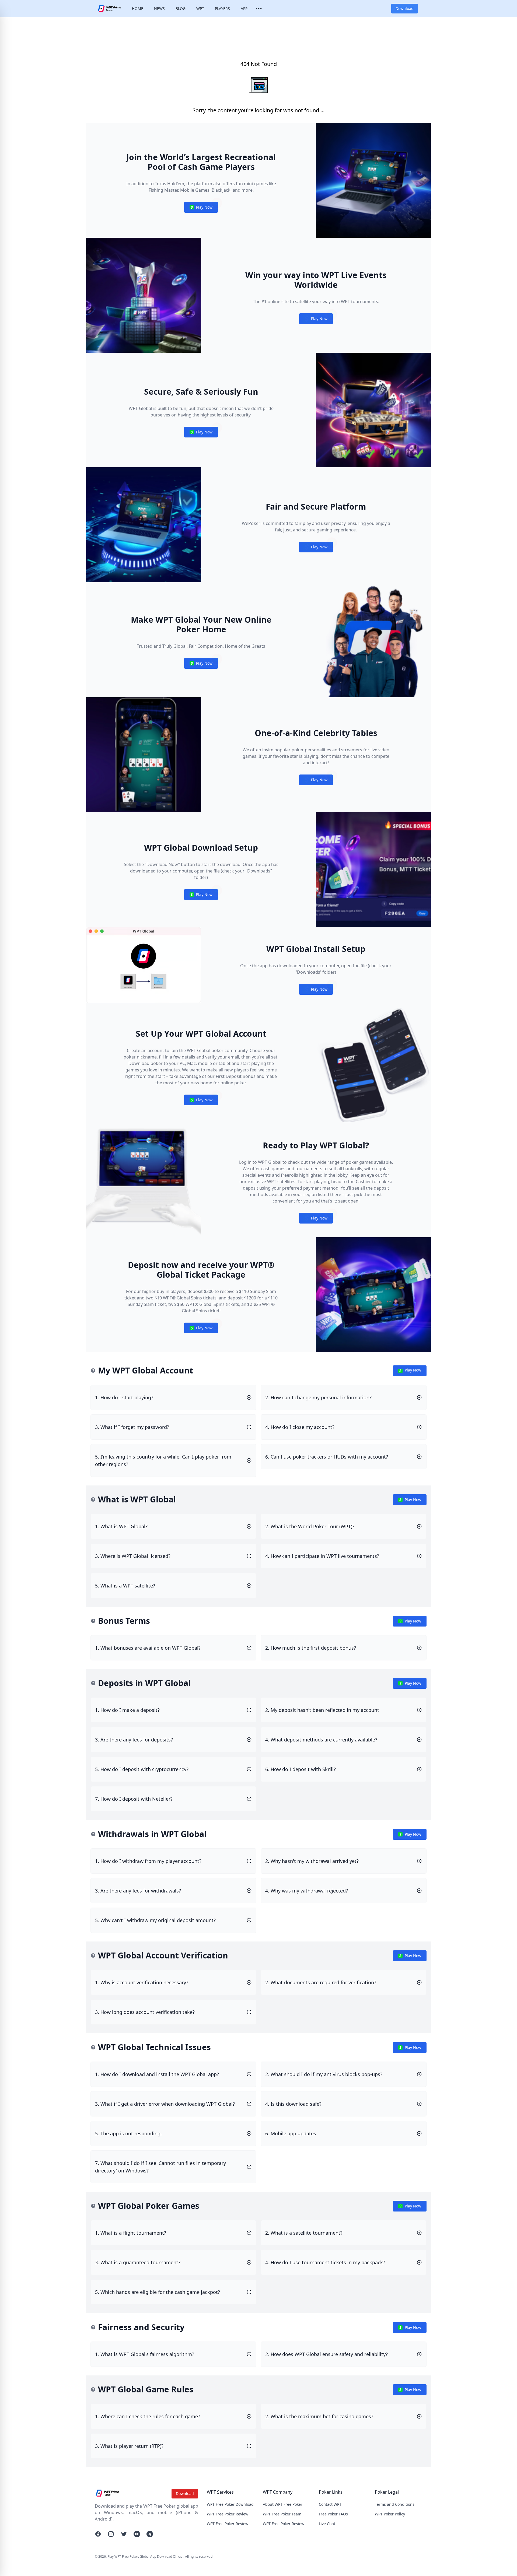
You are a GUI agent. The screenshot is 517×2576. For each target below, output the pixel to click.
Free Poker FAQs (333, 2514)
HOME (138, 8)
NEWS (159, 8)
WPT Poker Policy (390, 2514)
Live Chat (327, 2524)
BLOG (181, 8)
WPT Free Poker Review (228, 2514)
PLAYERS (222, 8)
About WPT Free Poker (283, 2504)
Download (405, 8)
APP (244, 8)
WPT (200, 8)
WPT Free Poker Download (230, 2504)
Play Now (201, 208)
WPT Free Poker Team (282, 2514)
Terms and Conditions (395, 2504)
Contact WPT (330, 2504)
